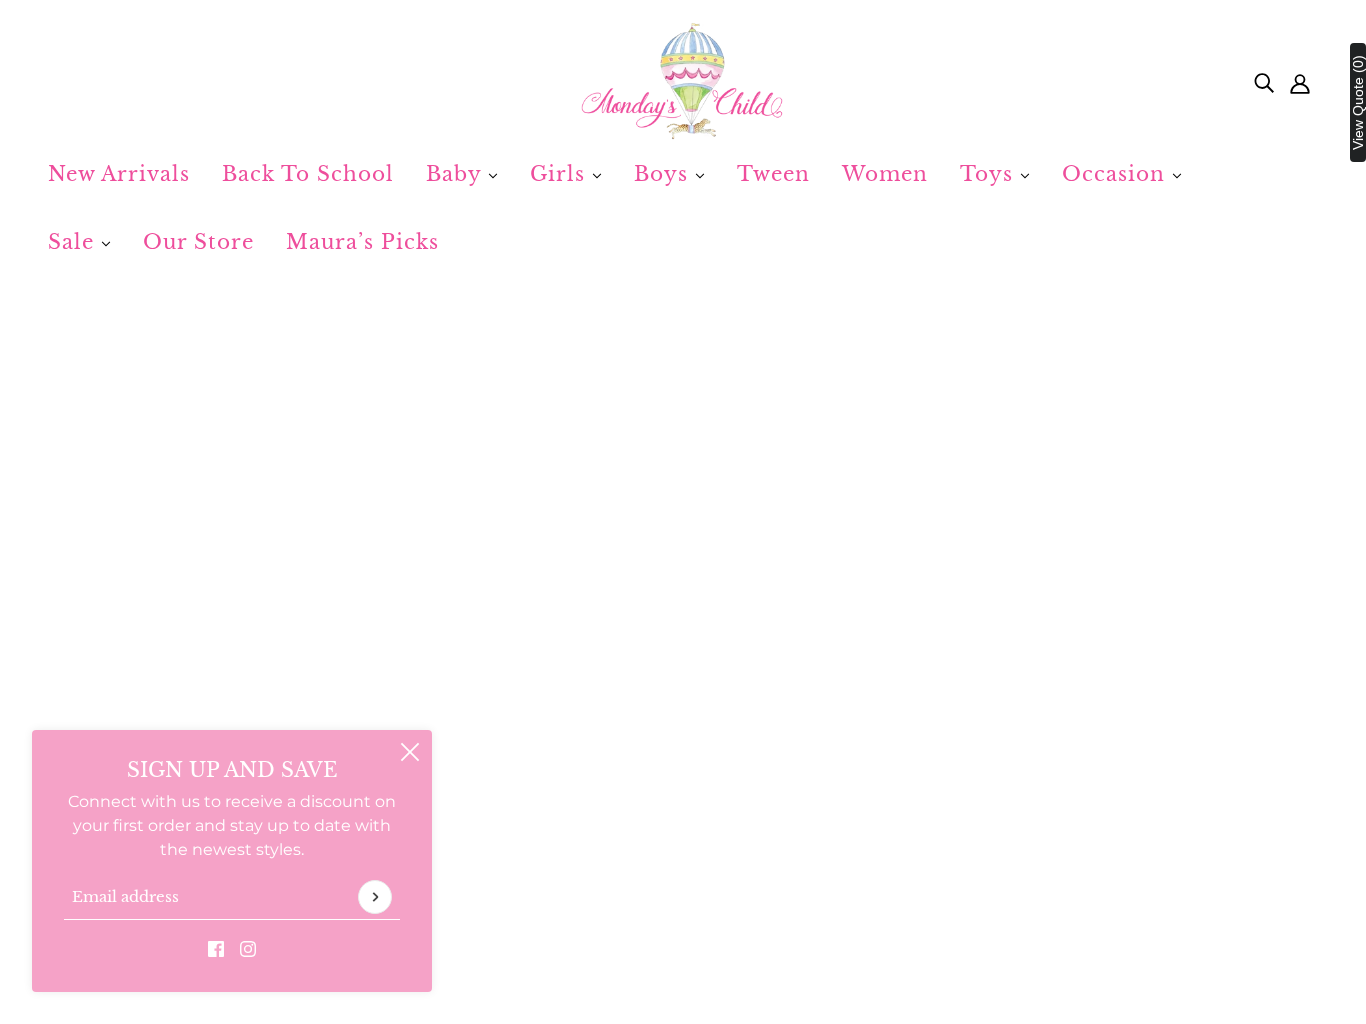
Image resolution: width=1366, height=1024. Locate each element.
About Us (608, 779)
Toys (990, 174)
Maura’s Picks (362, 242)
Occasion (1117, 174)
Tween (773, 174)
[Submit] (375, 897)
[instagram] (248, 948)
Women (885, 174)
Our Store (198, 242)
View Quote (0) (1358, 102)
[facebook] (216, 948)
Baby (457, 174)
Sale (74, 242)
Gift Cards (609, 827)
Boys (664, 174)
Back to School (308, 174)
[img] (1264, 82)
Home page (623, 542)
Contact (603, 803)
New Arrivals (119, 174)
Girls (561, 174)
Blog (589, 875)
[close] (410, 752)
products (872, 542)
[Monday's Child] (683, 82)
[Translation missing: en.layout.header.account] (1300, 82)
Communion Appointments (683, 851)
